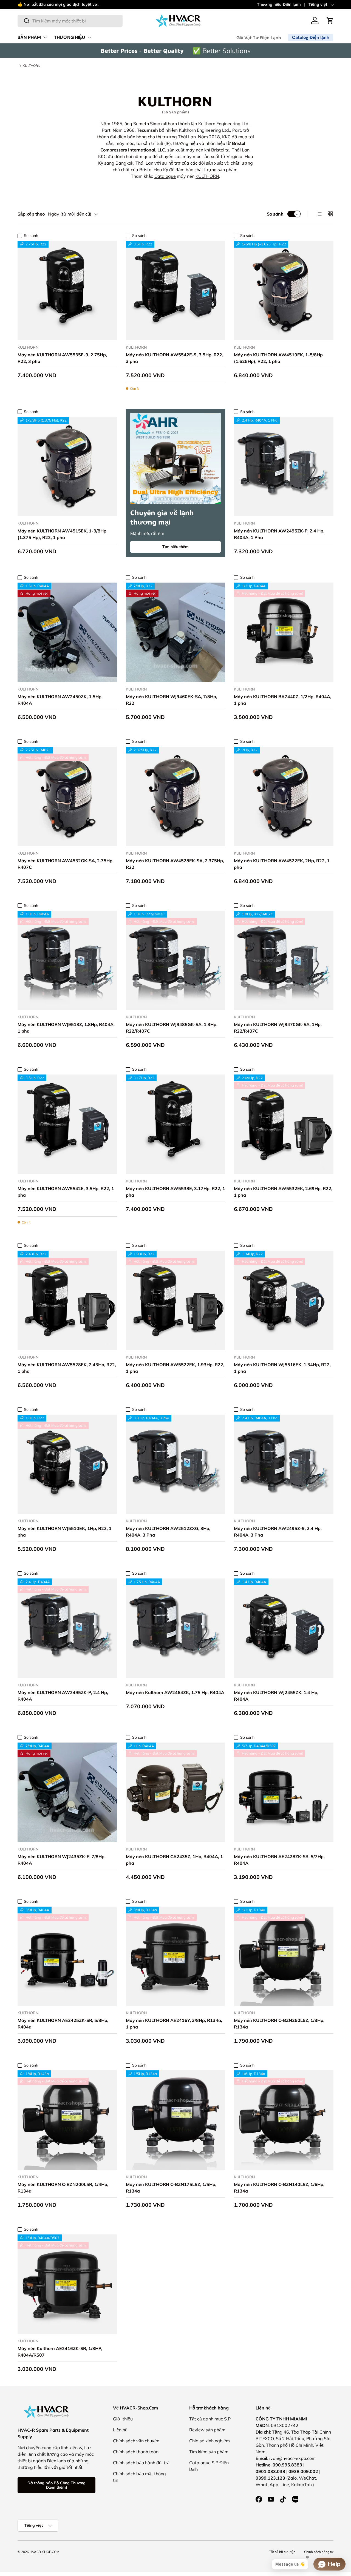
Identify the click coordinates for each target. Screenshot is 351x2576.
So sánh (275, 214)
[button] (330, 21)
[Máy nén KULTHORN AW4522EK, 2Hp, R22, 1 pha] (284, 796)
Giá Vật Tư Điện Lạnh (259, 38)
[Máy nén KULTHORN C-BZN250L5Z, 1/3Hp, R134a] (284, 1956)
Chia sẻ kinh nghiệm (210, 2441)
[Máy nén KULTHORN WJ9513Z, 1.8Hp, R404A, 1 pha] (67, 960)
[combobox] (70, 21)
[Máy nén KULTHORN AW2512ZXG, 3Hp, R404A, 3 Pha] (176, 1464)
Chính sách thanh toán (136, 2452)
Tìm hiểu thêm (175, 547)
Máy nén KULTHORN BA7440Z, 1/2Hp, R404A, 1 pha (283, 700)
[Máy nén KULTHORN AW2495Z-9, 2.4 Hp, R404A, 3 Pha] (284, 1464)
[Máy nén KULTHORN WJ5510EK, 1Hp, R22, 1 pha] (67, 1464)
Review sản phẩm (207, 2430)
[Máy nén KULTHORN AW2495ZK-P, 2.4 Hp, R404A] (67, 1628)
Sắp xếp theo (31, 214)
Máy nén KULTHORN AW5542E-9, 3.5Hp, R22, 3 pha (175, 358)
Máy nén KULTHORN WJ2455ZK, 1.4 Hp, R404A (276, 1696)
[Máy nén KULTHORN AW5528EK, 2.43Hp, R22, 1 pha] (67, 1300)
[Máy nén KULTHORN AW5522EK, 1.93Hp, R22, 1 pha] (176, 1300)
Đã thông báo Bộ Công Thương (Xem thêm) (56, 2485)
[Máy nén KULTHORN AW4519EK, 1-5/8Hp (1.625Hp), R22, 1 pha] (284, 290)
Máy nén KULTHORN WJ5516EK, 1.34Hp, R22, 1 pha (282, 1368)
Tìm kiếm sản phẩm (209, 2452)
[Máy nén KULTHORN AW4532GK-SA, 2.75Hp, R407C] (67, 796)
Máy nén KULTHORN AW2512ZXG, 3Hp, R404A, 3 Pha (168, 1532)
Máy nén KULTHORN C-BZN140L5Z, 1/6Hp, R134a (279, 2188)
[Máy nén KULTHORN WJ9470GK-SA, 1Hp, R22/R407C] (284, 960)
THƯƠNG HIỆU (70, 37)
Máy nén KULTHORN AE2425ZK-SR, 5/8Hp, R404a (63, 2024)
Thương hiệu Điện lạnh (279, 4)
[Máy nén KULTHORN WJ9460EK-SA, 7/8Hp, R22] (176, 632)
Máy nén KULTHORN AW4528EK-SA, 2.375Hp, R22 (175, 864)
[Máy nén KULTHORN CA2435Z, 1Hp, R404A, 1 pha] (176, 1792)
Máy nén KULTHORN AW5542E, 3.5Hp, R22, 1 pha (66, 1192)
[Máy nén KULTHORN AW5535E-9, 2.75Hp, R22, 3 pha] (67, 290)
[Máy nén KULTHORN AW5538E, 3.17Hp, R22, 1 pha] (176, 1124)
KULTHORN (32, 66)
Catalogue (165, 176)
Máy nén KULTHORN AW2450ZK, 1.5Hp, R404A (60, 700)
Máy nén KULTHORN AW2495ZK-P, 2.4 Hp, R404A (63, 1696)
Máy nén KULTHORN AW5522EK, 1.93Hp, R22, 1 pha (175, 1368)
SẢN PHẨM (29, 37)
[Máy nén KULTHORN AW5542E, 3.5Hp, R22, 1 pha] (67, 1124)
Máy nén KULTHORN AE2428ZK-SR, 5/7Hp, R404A (279, 1860)
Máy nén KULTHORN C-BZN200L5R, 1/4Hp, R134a (63, 2188)
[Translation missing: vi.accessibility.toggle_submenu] (45, 37)
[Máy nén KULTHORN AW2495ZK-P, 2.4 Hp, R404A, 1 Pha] (284, 467)
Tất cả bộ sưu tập (282, 2552)
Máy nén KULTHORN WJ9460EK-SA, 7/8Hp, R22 (172, 700)
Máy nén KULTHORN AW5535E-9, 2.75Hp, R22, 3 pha (62, 358)
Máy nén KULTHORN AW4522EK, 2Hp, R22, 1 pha (282, 864)
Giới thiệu (123, 2419)
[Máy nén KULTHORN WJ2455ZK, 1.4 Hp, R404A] (284, 1628)
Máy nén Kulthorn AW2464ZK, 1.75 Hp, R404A (175, 1692)
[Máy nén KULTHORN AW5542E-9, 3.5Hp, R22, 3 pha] (176, 290)
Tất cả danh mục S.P (210, 2419)
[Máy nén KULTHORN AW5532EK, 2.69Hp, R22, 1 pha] (284, 1124)
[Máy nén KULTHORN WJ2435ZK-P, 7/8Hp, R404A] (67, 1792)
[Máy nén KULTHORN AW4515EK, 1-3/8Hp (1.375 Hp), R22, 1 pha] (67, 467)
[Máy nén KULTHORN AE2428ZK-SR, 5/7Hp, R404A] (284, 1792)
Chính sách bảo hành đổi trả (141, 2463)
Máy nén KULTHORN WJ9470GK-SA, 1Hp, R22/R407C (278, 1028)
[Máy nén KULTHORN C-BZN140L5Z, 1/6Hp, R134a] (284, 2120)
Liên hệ (120, 2430)
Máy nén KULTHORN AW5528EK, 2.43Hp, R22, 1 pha (67, 1368)
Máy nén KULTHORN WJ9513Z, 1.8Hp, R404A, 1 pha (66, 1028)
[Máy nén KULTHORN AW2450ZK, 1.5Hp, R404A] (67, 632)
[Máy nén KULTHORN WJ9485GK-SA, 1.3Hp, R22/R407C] (176, 960)
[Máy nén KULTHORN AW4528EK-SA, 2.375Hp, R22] (176, 796)
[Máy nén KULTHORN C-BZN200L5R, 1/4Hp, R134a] (67, 2120)
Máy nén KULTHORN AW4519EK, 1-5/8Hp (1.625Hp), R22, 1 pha (278, 358)
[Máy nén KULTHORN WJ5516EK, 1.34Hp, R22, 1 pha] (284, 1300)
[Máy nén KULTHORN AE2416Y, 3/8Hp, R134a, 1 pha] (176, 1956)
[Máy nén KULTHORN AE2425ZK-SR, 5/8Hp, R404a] (67, 1956)
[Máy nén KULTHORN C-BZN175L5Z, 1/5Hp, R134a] (176, 2120)
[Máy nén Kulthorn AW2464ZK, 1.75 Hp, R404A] (176, 1628)
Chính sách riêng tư (319, 2552)
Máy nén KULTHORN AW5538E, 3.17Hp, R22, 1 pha (175, 1192)
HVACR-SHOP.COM (44, 2552)
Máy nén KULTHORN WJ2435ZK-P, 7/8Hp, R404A (62, 1860)
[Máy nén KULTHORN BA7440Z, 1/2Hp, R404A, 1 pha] (284, 632)
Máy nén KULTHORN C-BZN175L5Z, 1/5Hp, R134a (171, 2188)
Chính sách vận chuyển (136, 2441)
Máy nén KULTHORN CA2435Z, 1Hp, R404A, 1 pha (174, 1860)
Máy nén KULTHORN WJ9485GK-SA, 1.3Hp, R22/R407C (172, 1028)
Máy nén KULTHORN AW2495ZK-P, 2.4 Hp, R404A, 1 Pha (279, 534)
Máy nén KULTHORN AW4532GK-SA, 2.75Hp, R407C (66, 864)
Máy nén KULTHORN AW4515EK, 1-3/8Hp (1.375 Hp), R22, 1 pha (62, 534)
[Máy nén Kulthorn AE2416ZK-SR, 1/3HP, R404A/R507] (67, 2284)
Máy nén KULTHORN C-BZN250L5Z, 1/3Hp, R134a (279, 2024)
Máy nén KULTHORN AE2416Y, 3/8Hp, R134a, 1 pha (174, 2024)
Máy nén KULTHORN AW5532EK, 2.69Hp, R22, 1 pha (283, 1192)
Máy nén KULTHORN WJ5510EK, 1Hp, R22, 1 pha (65, 1532)
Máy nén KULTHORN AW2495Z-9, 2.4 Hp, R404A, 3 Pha (278, 1532)
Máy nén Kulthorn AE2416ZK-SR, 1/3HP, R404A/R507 (60, 2352)
